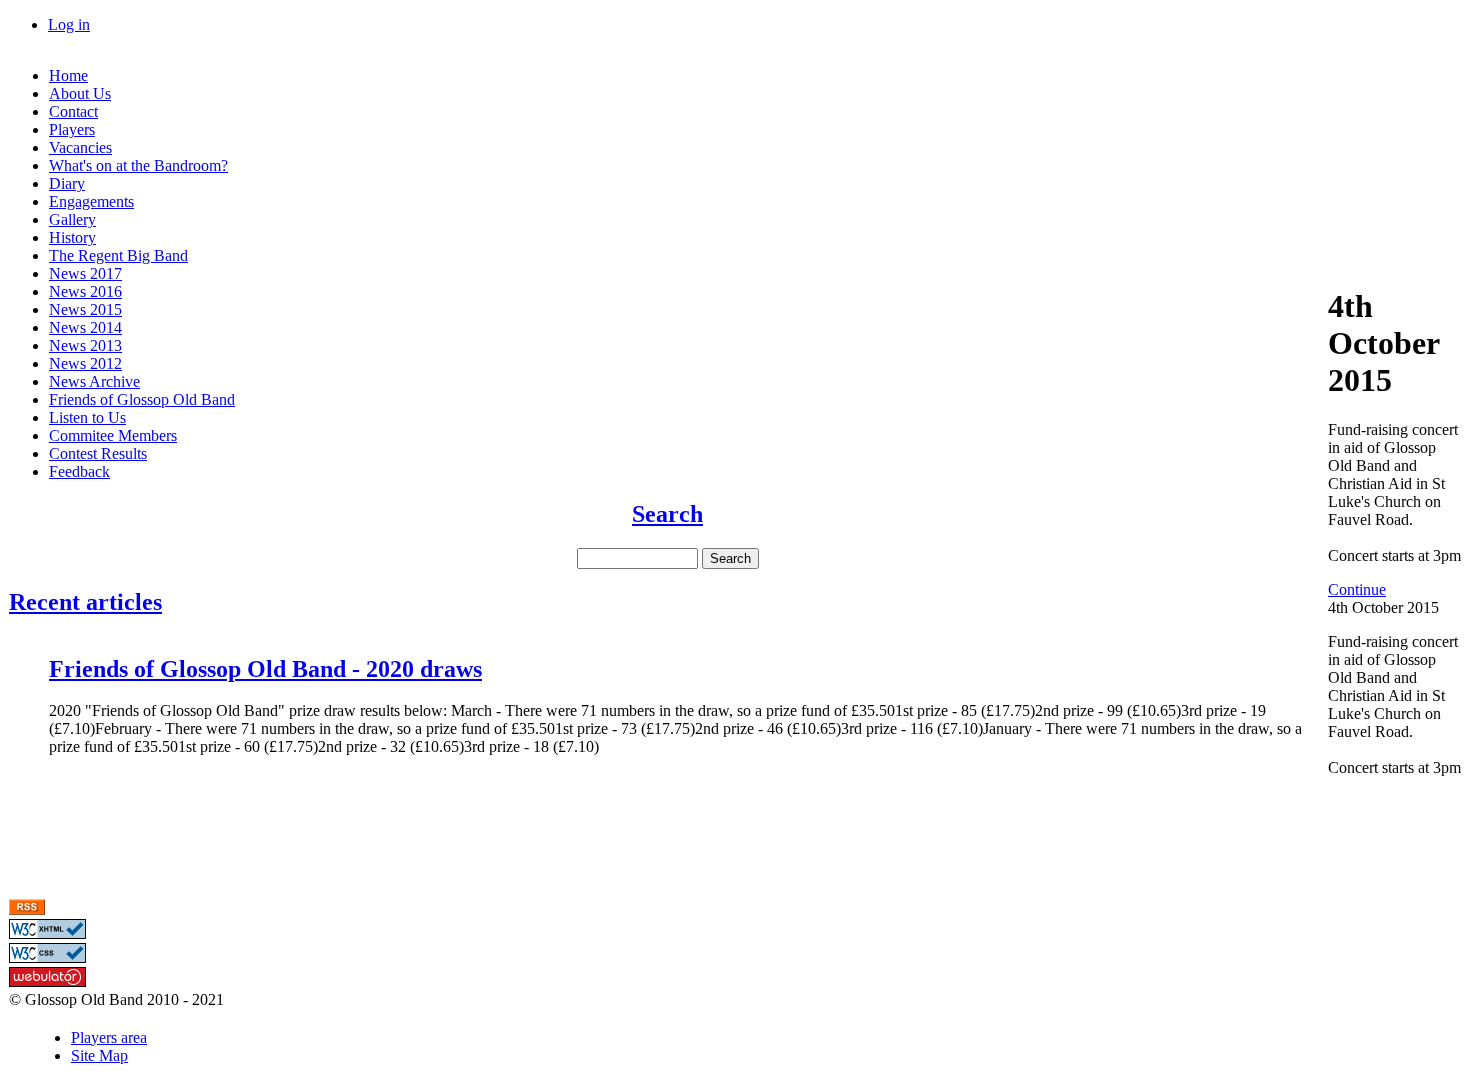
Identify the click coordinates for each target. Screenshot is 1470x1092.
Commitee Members (113, 435)
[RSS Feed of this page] (27, 909)
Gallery (72, 219)
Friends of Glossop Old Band (142, 399)
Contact (73, 111)
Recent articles (85, 602)
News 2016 (85, 291)
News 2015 (85, 309)
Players (72, 129)
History (72, 237)
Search (667, 514)
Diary (67, 183)
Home (68, 75)
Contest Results (98, 453)
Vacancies (80, 147)
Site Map (99, 1055)
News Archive (94, 381)
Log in (69, 24)
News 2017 (85, 273)
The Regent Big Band (118, 255)
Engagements (91, 201)
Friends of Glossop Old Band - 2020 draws (265, 669)
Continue (1357, 589)
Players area (109, 1037)
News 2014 (85, 327)
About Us (80, 93)
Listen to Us (87, 417)
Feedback (79, 471)
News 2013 (85, 345)
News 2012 (85, 363)
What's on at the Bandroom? (138, 165)
